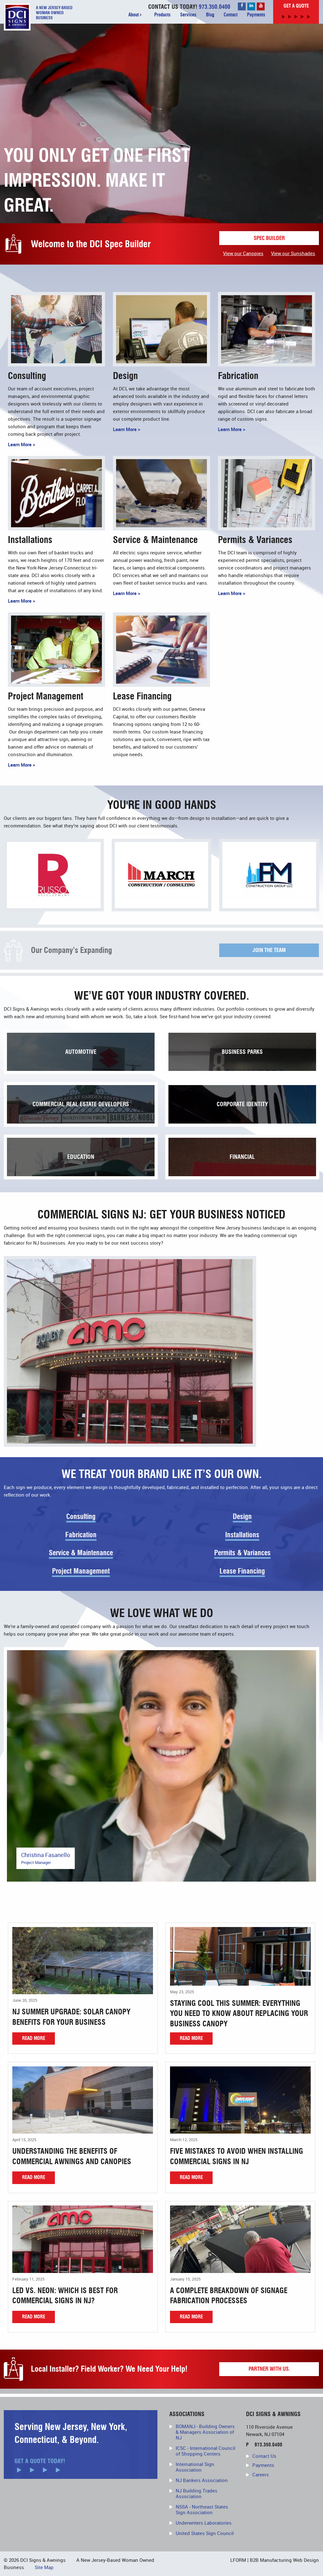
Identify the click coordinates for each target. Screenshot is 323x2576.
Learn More (20, 444)
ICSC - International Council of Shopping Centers (206, 2451)
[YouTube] (261, 6)
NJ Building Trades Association (197, 2493)
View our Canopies (243, 253)
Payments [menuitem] (256, 15)
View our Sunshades (293, 253)
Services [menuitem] (188, 15)
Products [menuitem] (162, 15)
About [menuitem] (134, 15)
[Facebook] (242, 6)
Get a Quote (296, 6)
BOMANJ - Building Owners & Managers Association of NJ (205, 2432)
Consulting (81, 1517)
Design (242, 1517)
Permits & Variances (242, 1553)
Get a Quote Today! (40, 2461)
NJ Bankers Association (202, 2480)
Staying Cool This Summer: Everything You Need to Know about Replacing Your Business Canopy (239, 2014)
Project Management (81, 1571)
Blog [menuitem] (210, 15)
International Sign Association (195, 2467)
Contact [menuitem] (231, 15)
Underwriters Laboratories (204, 2523)
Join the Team (269, 950)
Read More (34, 2038)
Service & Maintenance (81, 1553)
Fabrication (81, 1535)
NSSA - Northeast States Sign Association (202, 2509)
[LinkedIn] (251, 6)
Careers (261, 2474)
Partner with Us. (269, 2369)
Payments (263, 2465)
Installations (242, 1535)
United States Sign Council (205, 2533)
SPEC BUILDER (269, 238)
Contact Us (264, 2456)
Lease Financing (242, 1571)
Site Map (44, 2567)
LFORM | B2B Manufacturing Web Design (275, 2560)
